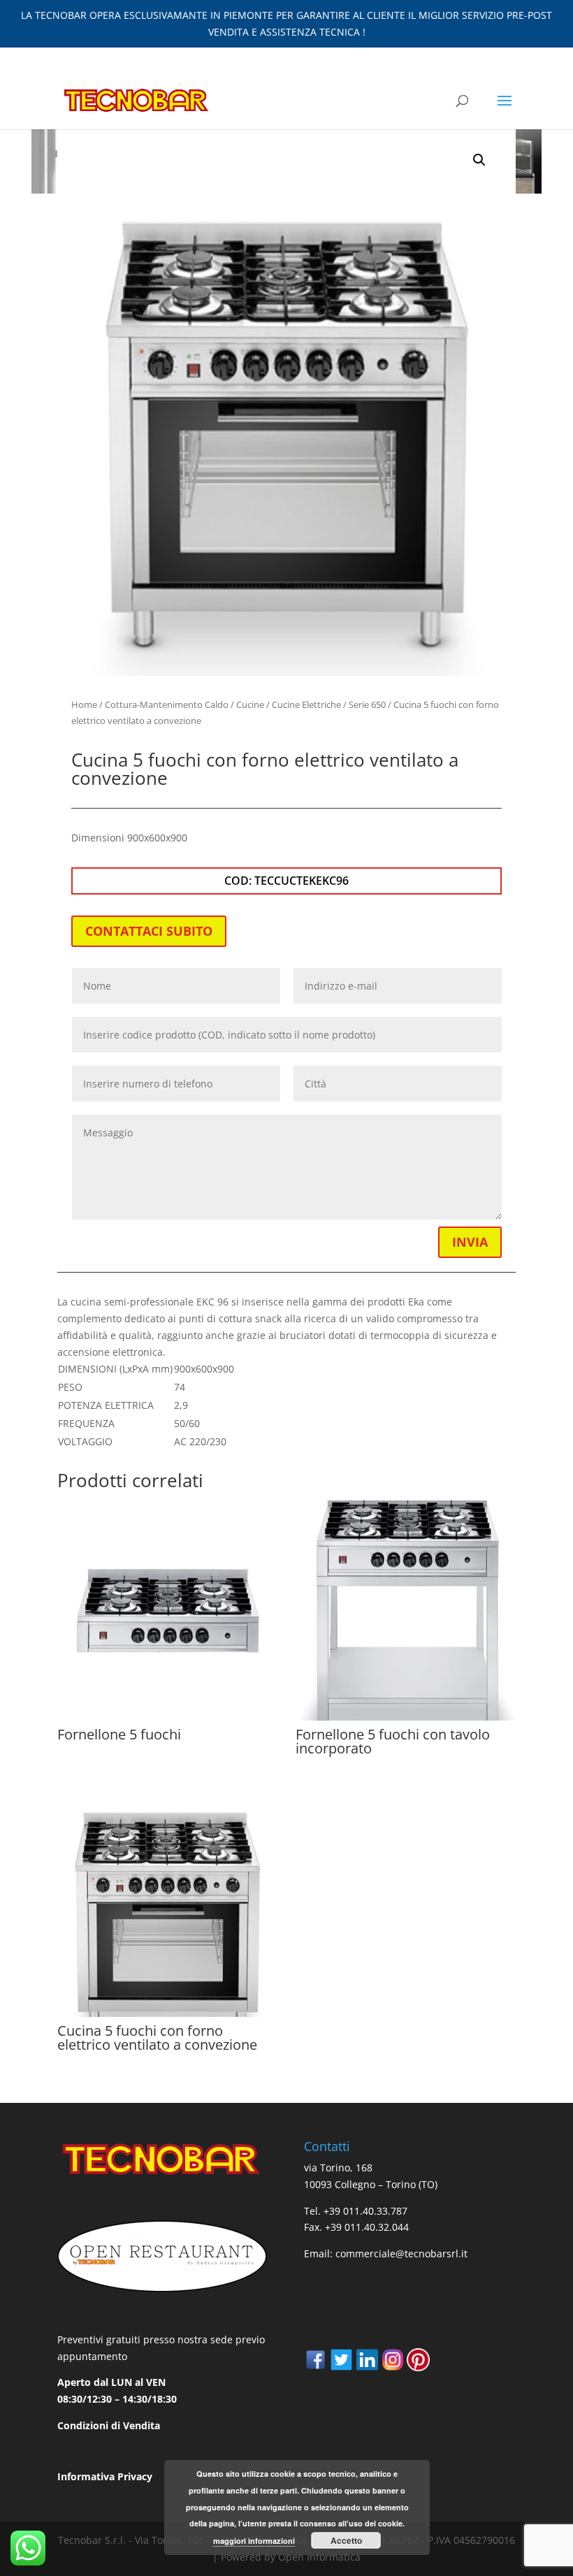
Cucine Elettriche (306, 704)
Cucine (250, 704)
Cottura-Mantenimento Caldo (167, 704)
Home (84, 704)
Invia (470, 1242)
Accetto (346, 2540)
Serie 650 (367, 704)
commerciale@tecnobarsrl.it (401, 2253)
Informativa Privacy (105, 2476)
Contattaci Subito (149, 931)
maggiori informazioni (254, 2541)
